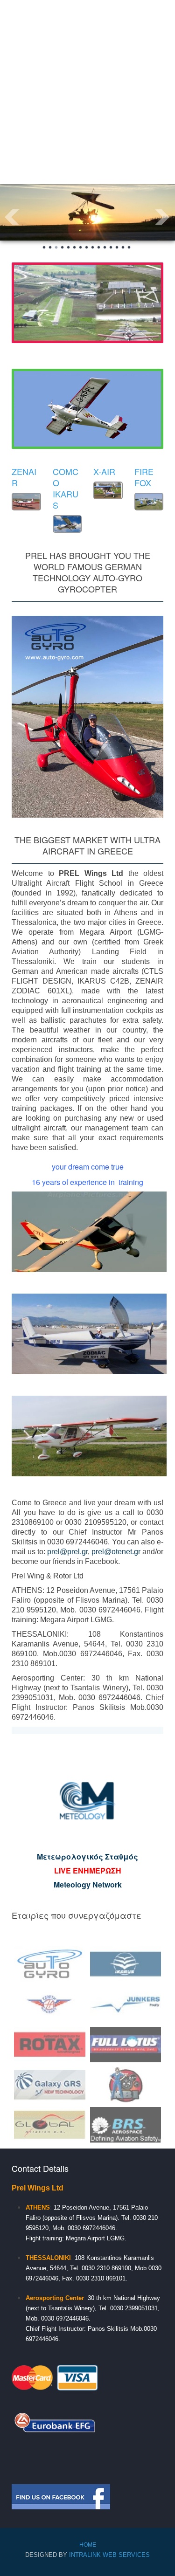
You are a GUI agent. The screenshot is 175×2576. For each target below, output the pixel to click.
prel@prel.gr (67, 1552)
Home (88, 2544)
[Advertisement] (87, 92)
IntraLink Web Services (109, 2555)
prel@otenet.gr (116, 1552)
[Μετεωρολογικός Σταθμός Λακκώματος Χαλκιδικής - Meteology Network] (87, 1801)
